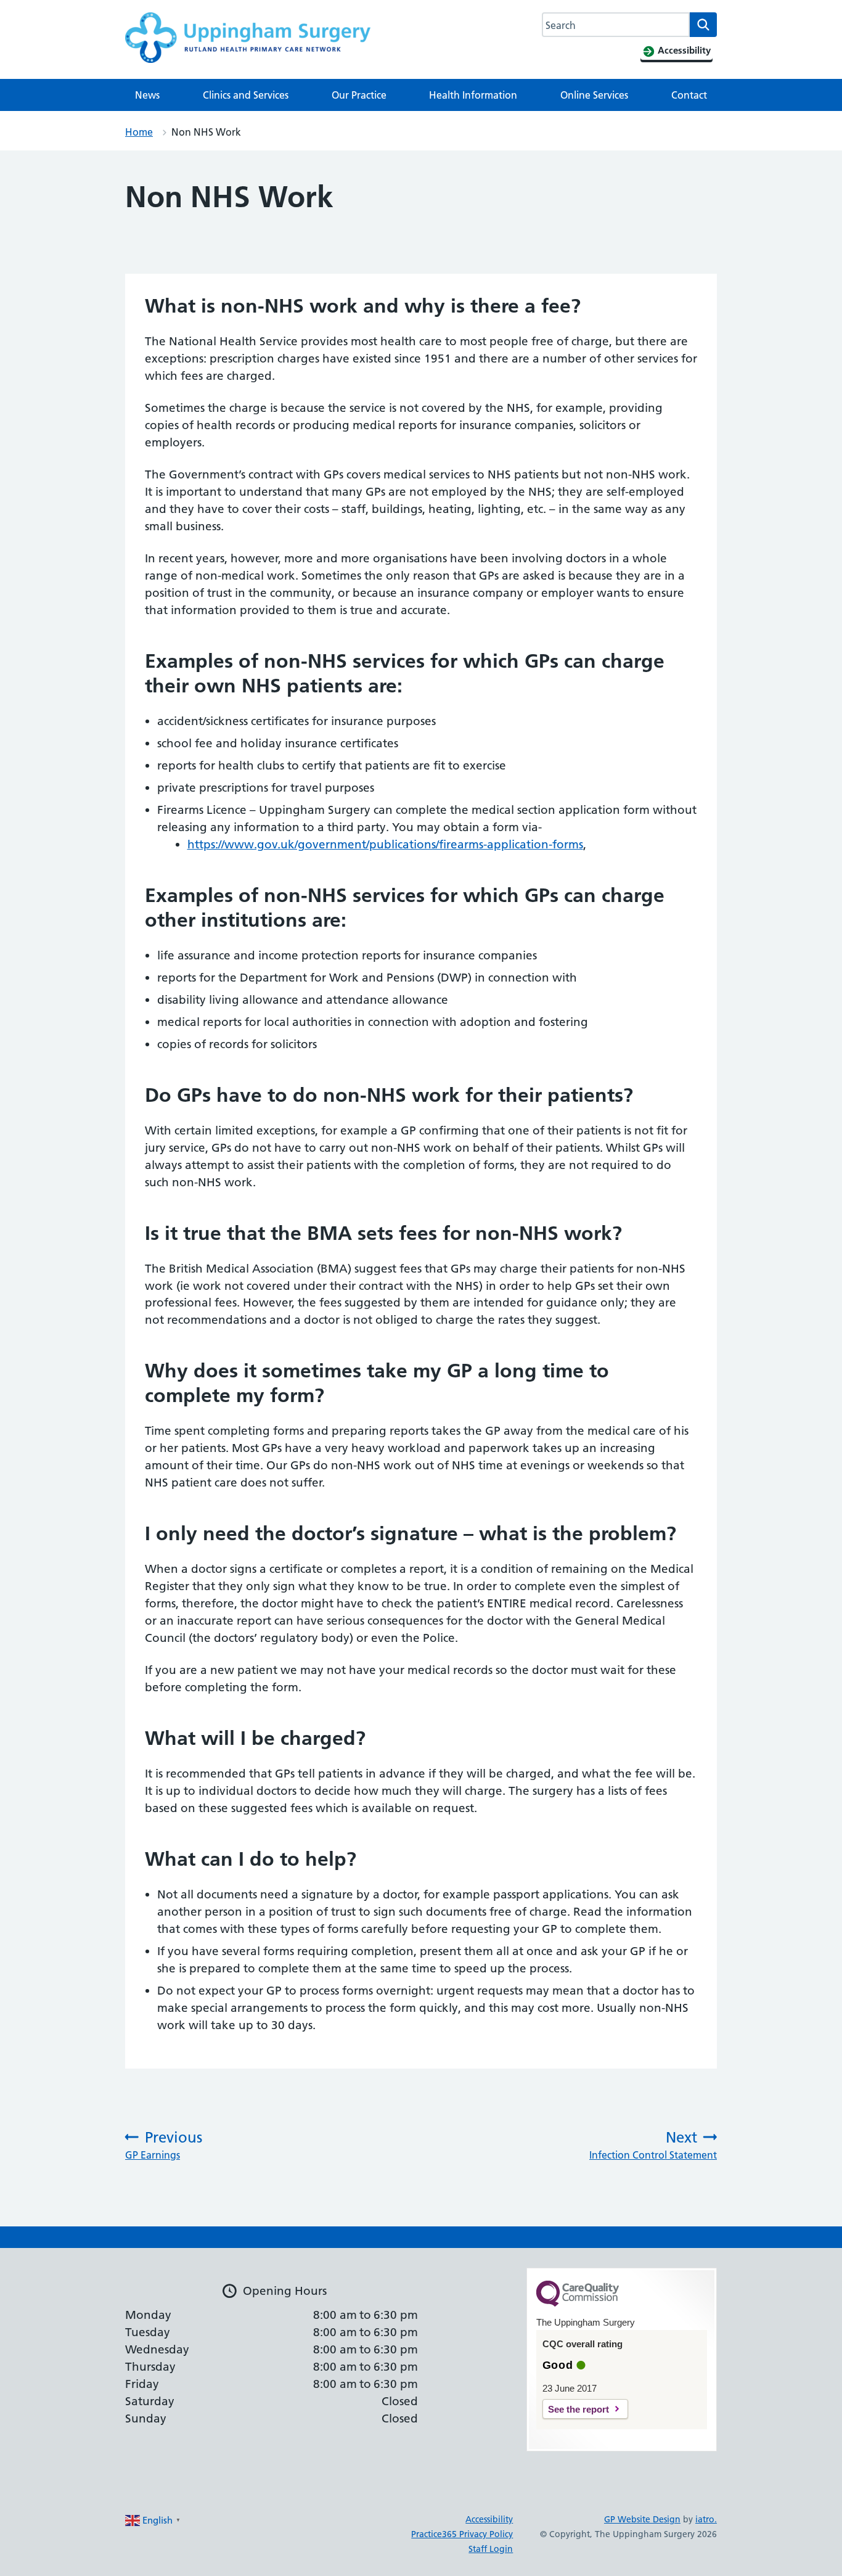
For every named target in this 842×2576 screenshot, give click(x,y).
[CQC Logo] (578, 2303)
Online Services (594, 95)
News (147, 95)
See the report (578, 2409)
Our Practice (359, 95)
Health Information (473, 95)
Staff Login (491, 2549)
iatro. (706, 2519)
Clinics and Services (246, 95)
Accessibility (489, 2519)
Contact (689, 95)
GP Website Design (642, 2519)
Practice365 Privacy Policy (462, 2534)
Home (139, 132)
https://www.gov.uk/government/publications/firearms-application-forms (385, 844)
